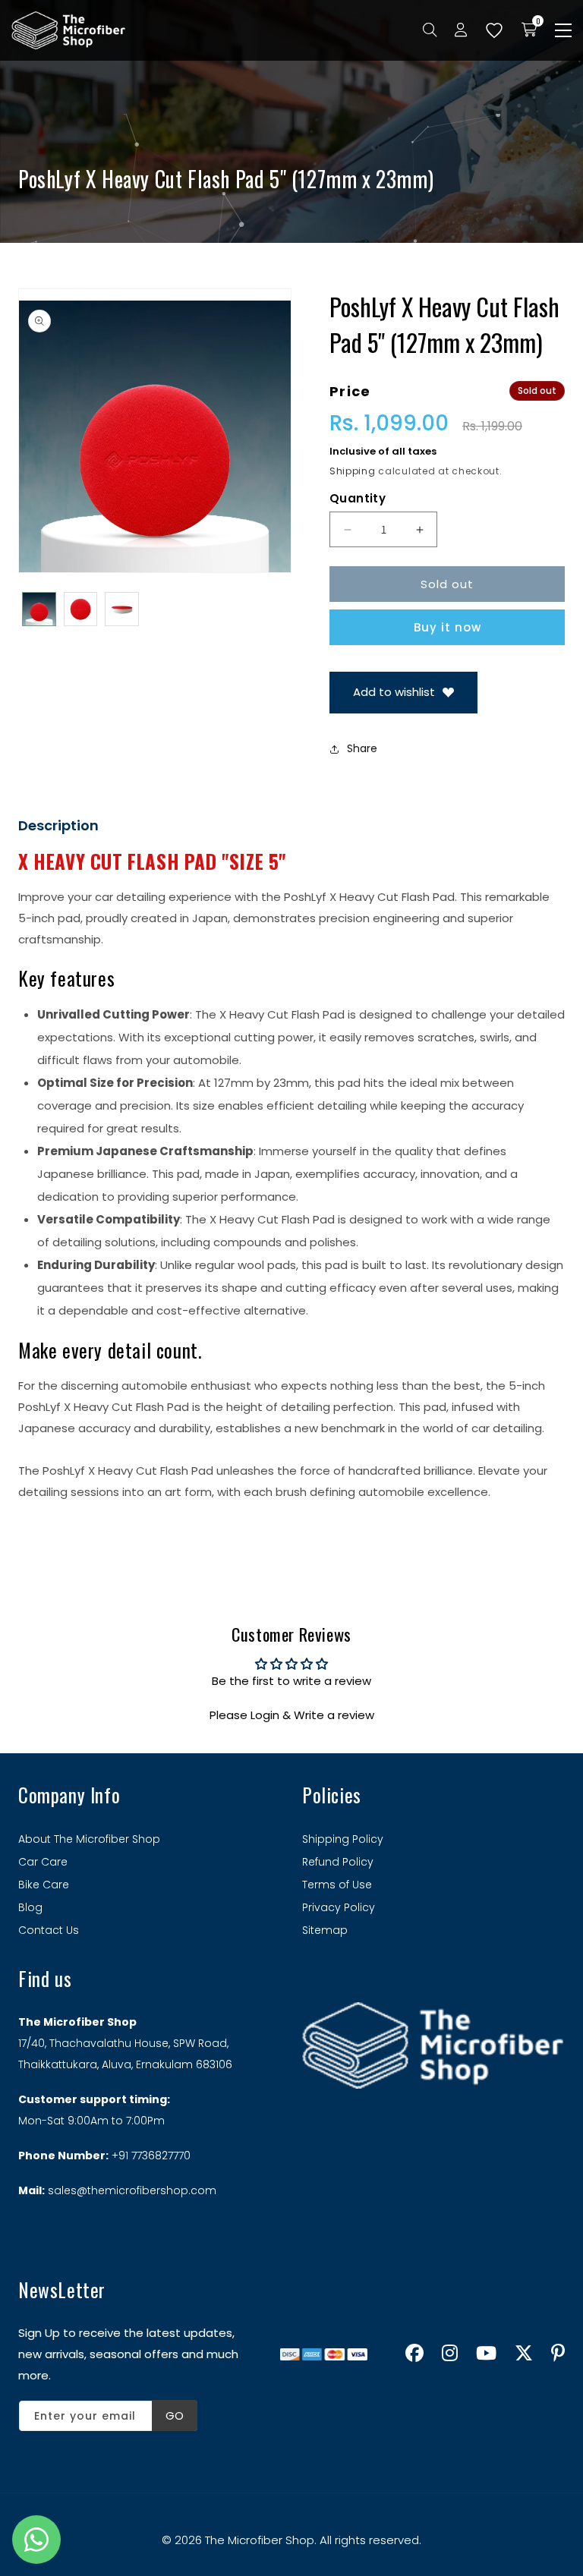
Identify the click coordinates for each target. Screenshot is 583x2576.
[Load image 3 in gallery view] (122, 609)
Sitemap (325, 1930)
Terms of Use (337, 1885)
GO (175, 2415)
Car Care (43, 1862)
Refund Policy (338, 1862)
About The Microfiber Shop (89, 1839)
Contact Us (49, 1930)
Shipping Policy (343, 1839)
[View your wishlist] (494, 30)
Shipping (353, 471)
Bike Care (44, 1885)
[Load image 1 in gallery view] (39, 609)
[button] (563, 30)
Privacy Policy (339, 1907)
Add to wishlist (394, 692)
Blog (30, 1907)
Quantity (358, 498)
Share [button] (362, 748)
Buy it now (447, 627)
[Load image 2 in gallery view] (81, 609)
